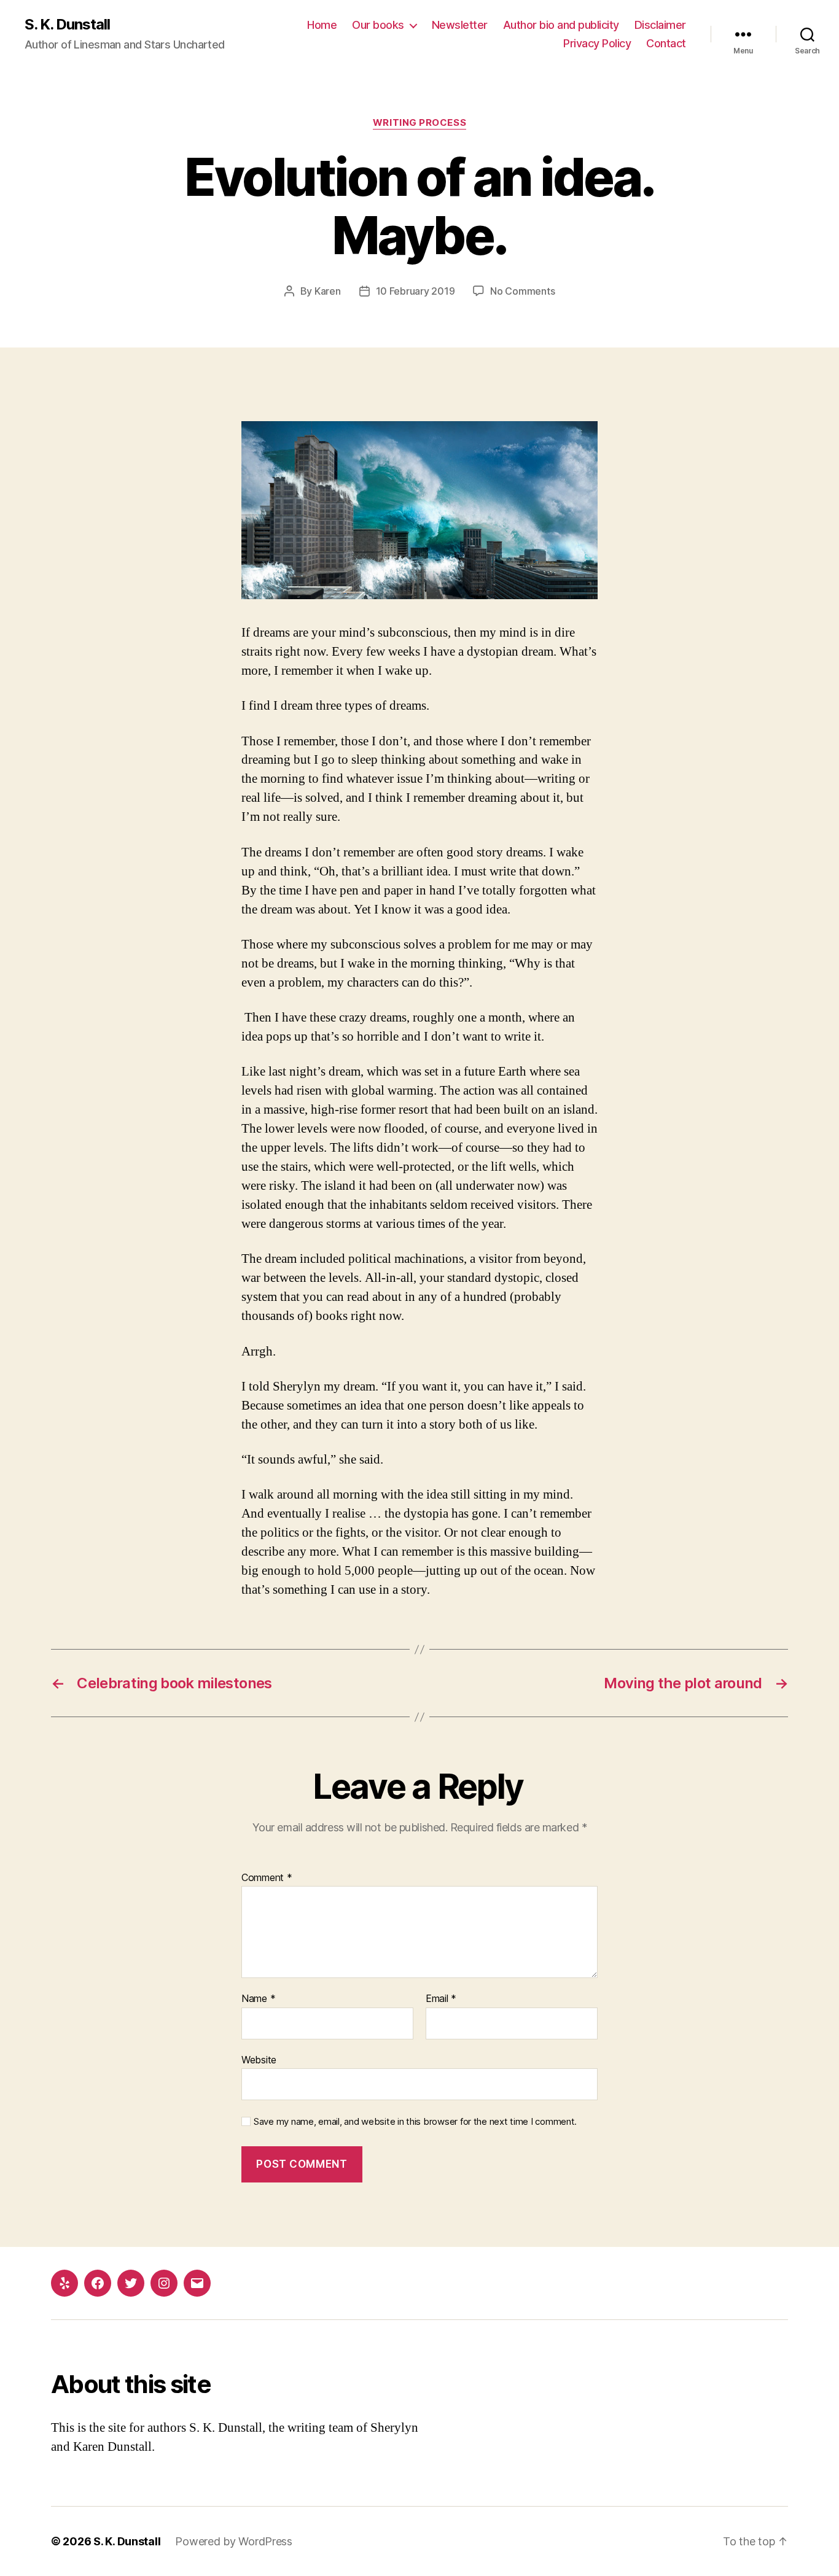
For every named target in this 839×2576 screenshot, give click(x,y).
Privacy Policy (597, 43)
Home (322, 25)
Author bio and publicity (561, 25)
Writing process (419, 123)
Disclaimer (660, 25)
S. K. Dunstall (67, 25)
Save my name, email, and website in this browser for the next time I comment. (415, 2122)
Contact (666, 43)
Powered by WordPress (234, 2541)
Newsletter (460, 25)
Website (259, 2059)
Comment (267, 1878)
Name (258, 1999)
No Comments (522, 291)
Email (441, 1999)
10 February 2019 (416, 291)
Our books (378, 25)
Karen (328, 291)
